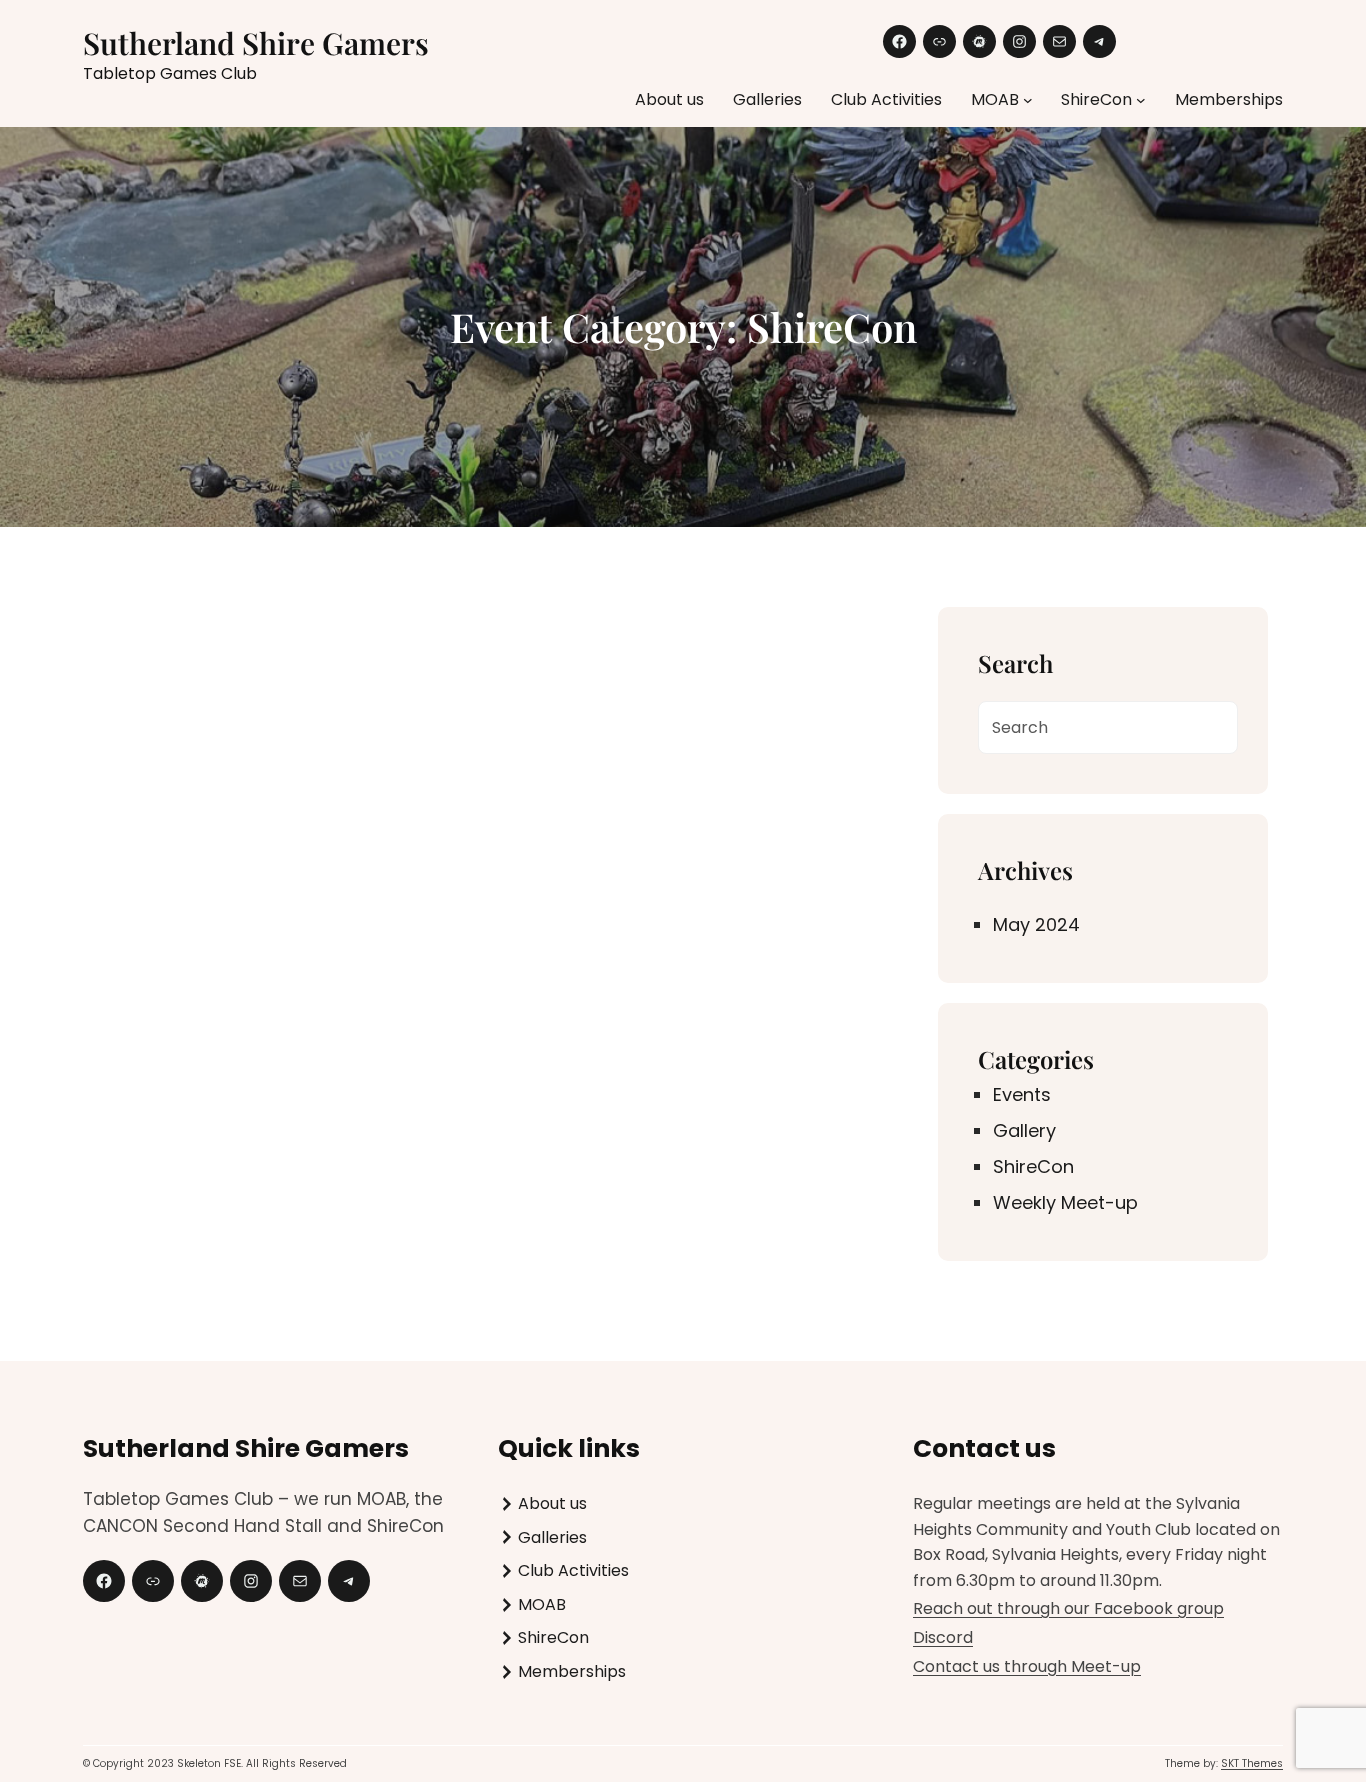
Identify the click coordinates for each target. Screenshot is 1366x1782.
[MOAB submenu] (1028, 100)
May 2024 (1036, 924)
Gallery (1024, 1130)
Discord (943, 1637)
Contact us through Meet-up (1027, 1666)
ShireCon (1033, 1166)
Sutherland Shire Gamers (256, 43)
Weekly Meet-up (1065, 1202)
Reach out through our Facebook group (1068, 1608)
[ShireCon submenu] (1141, 100)
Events (1022, 1094)
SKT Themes (1252, 1763)
